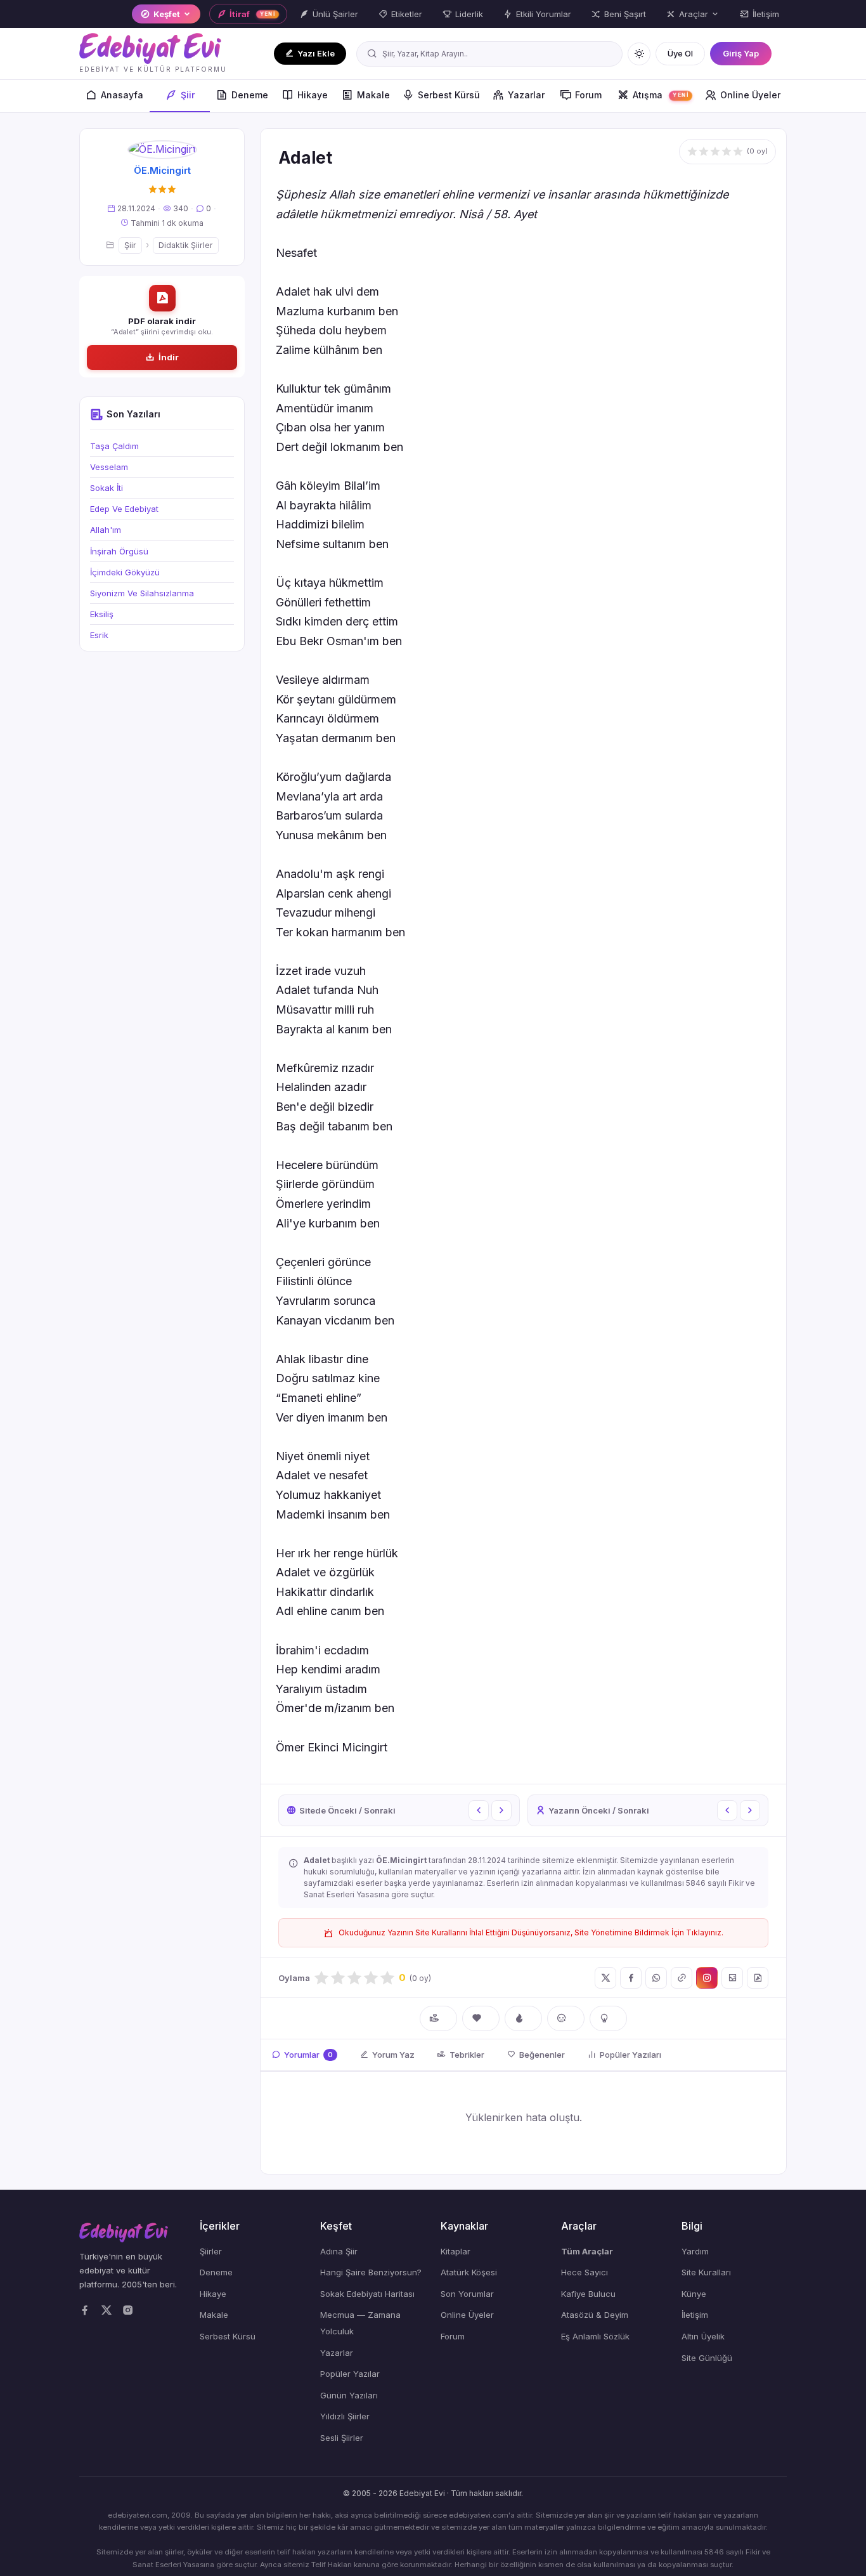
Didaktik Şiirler (186, 245)
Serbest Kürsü (449, 95)
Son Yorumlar (467, 2294)
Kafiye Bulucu (588, 2294)
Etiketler (407, 14)
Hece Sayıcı (585, 2272)
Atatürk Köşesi (469, 2272)
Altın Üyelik (703, 2336)
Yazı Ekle (316, 53)
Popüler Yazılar (350, 2374)
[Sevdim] (481, 2018)
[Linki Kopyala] (682, 1978)
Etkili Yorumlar (544, 14)
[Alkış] (438, 2018)
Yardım (695, 2251)
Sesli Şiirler (342, 2438)
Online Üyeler (750, 95)
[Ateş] (523, 2018)
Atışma (661, 95)
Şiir (188, 95)
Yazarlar (526, 95)
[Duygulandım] (566, 2018)
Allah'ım (106, 530)
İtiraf (253, 14)
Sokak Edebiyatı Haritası (367, 2294)
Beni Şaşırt (625, 14)
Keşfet (167, 14)
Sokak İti (107, 488)
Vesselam (109, 467)
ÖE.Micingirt (162, 170)
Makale (373, 95)
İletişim (766, 14)
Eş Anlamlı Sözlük (595, 2336)
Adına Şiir (339, 2251)
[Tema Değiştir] (639, 54)
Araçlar (694, 14)
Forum (588, 95)
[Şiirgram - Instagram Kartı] (707, 1978)
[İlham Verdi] (608, 2018)
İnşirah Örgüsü (119, 551)
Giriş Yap (741, 53)
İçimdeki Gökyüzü (125, 572)
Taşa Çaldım (114, 446)
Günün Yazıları (349, 2395)
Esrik (99, 635)
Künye (694, 2294)
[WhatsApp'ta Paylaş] (656, 1978)
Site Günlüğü (707, 2358)
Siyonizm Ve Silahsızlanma (142, 593)
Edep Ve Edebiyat (124, 509)
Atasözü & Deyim (595, 2315)
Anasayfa (122, 95)
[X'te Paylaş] (605, 1978)
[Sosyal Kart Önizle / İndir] (732, 1978)
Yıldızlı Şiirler (345, 2416)
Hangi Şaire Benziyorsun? (371, 2272)
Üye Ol (680, 53)
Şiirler (211, 2251)
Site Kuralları (706, 2272)
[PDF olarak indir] (758, 1978)
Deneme (250, 95)
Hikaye (313, 95)
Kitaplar (456, 2251)
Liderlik (469, 14)
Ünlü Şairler (335, 14)
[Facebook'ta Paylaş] (631, 1978)
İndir (169, 357)
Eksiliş (102, 614)
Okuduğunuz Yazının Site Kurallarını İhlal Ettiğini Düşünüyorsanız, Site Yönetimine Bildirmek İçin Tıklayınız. (531, 1932)
